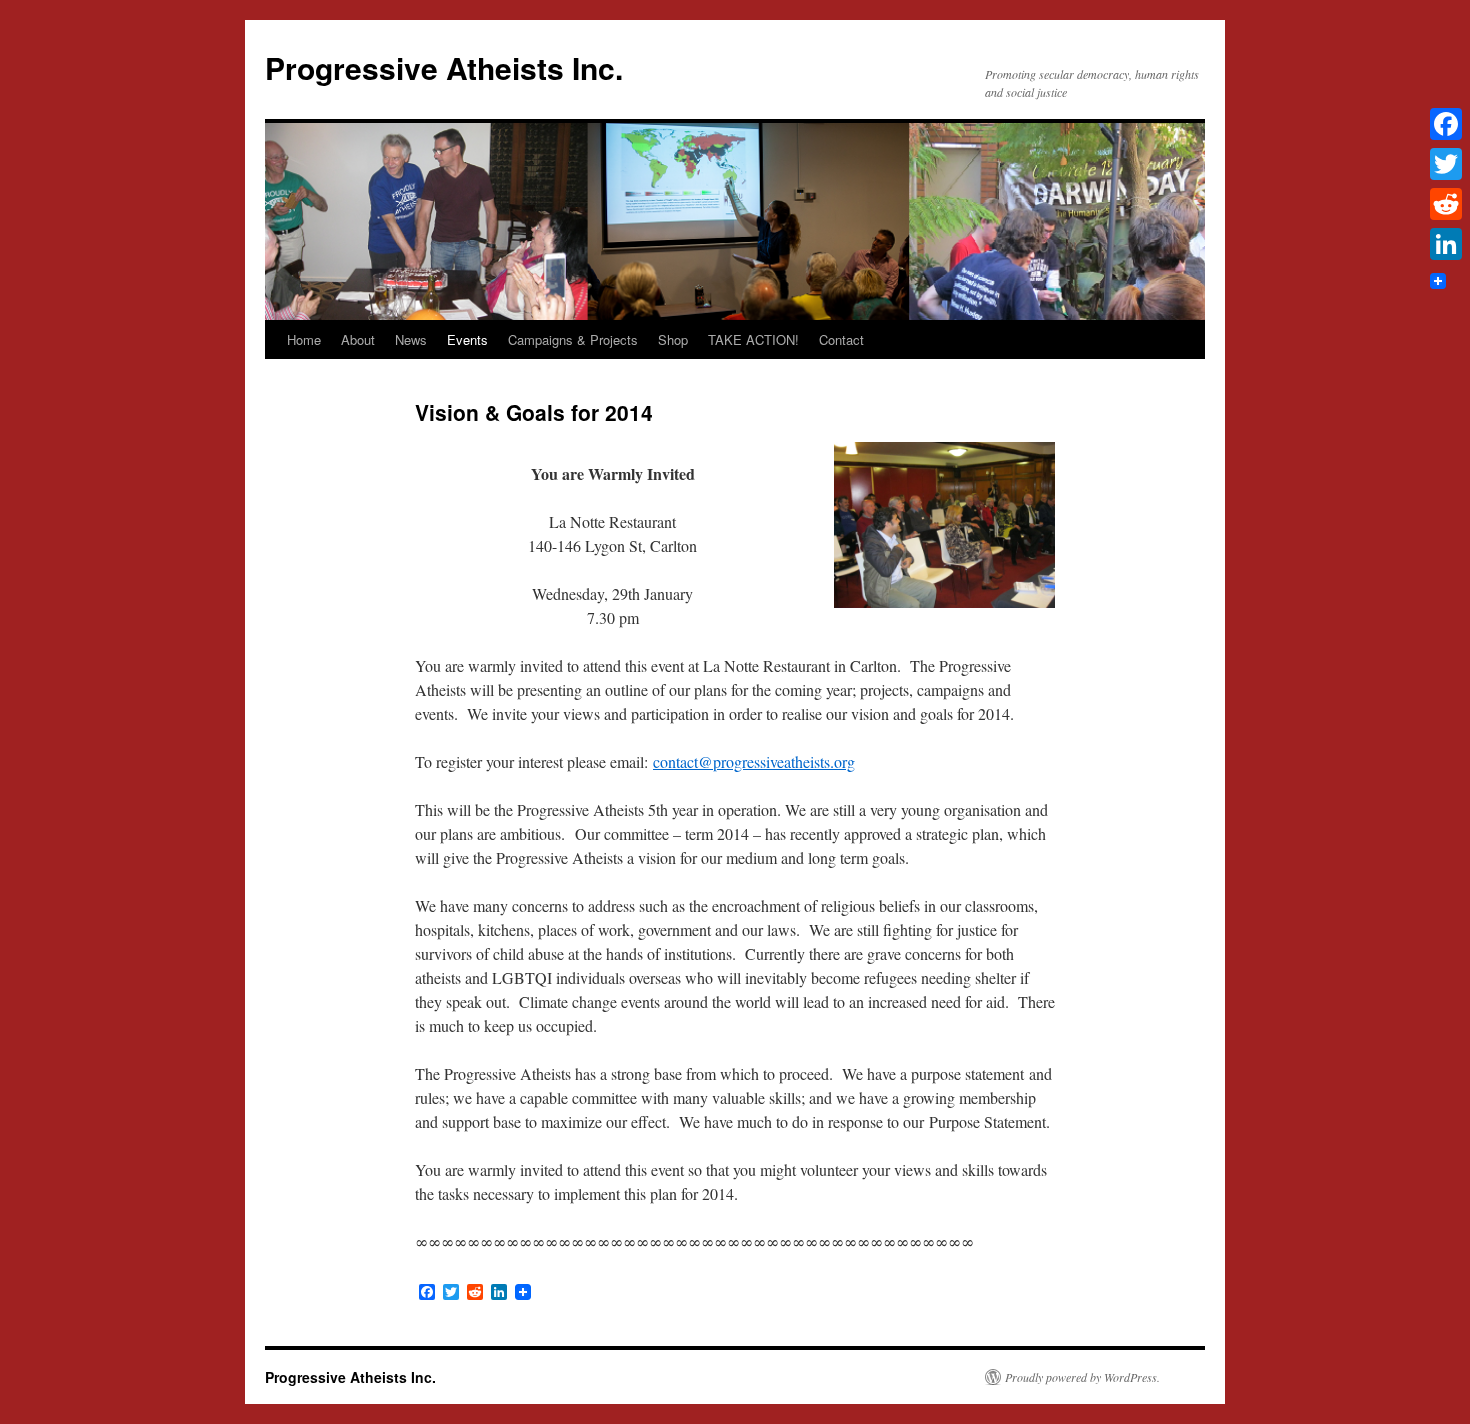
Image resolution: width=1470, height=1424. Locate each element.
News (411, 339)
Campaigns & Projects (573, 339)
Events (467, 339)
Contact (841, 339)
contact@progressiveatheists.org (754, 761)
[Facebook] (1446, 124)
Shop (673, 339)
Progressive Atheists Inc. (444, 67)
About (358, 339)
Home (304, 339)
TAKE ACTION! (753, 339)
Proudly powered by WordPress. (1082, 1377)
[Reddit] (1446, 204)
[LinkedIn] (1446, 244)
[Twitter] (1446, 164)
